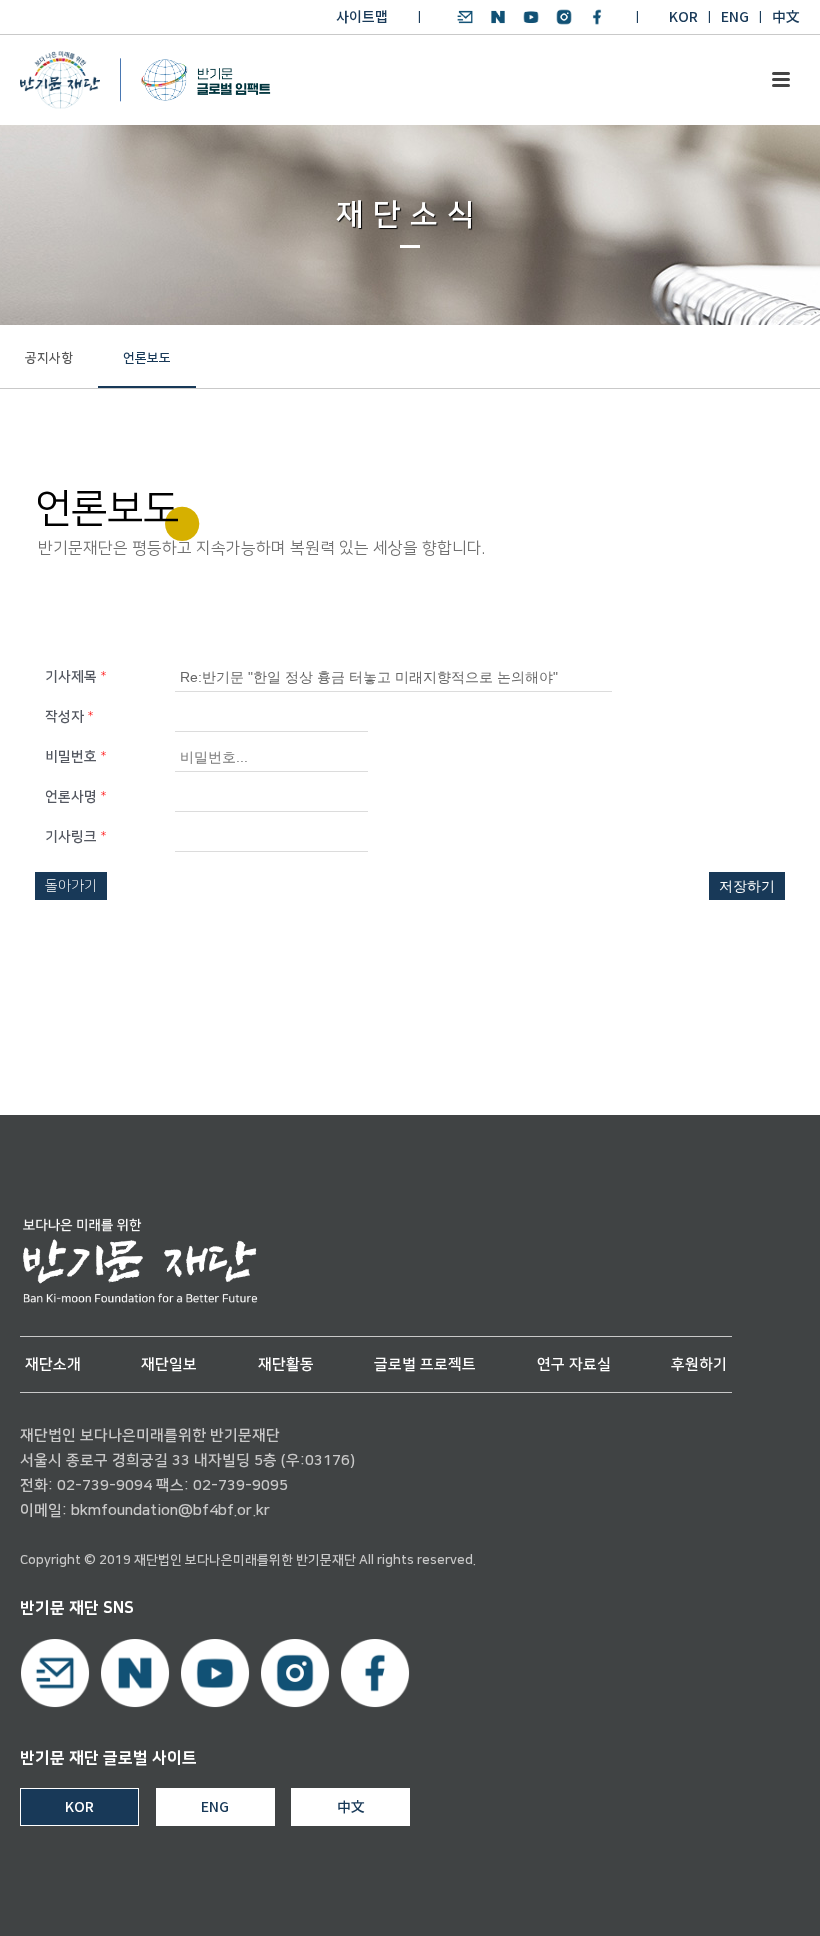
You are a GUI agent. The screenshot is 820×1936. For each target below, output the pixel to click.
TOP (747, 1897)
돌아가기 (71, 886)
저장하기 (747, 886)
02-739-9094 (104, 1485)
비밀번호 (75, 757)
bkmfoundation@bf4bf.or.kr (170, 1510)
